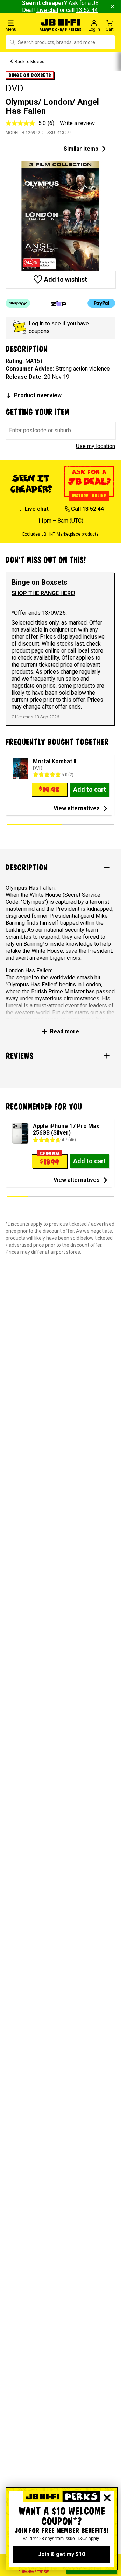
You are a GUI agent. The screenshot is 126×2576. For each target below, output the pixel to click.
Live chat (47, 10)
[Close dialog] (107, 2498)
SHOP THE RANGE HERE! (43, 593)
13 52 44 (87, 10)
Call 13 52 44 (87, 509)
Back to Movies (30, 62)
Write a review (77, 123)
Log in (36, 323)
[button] (21, 25)
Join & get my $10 (62, 2554)
